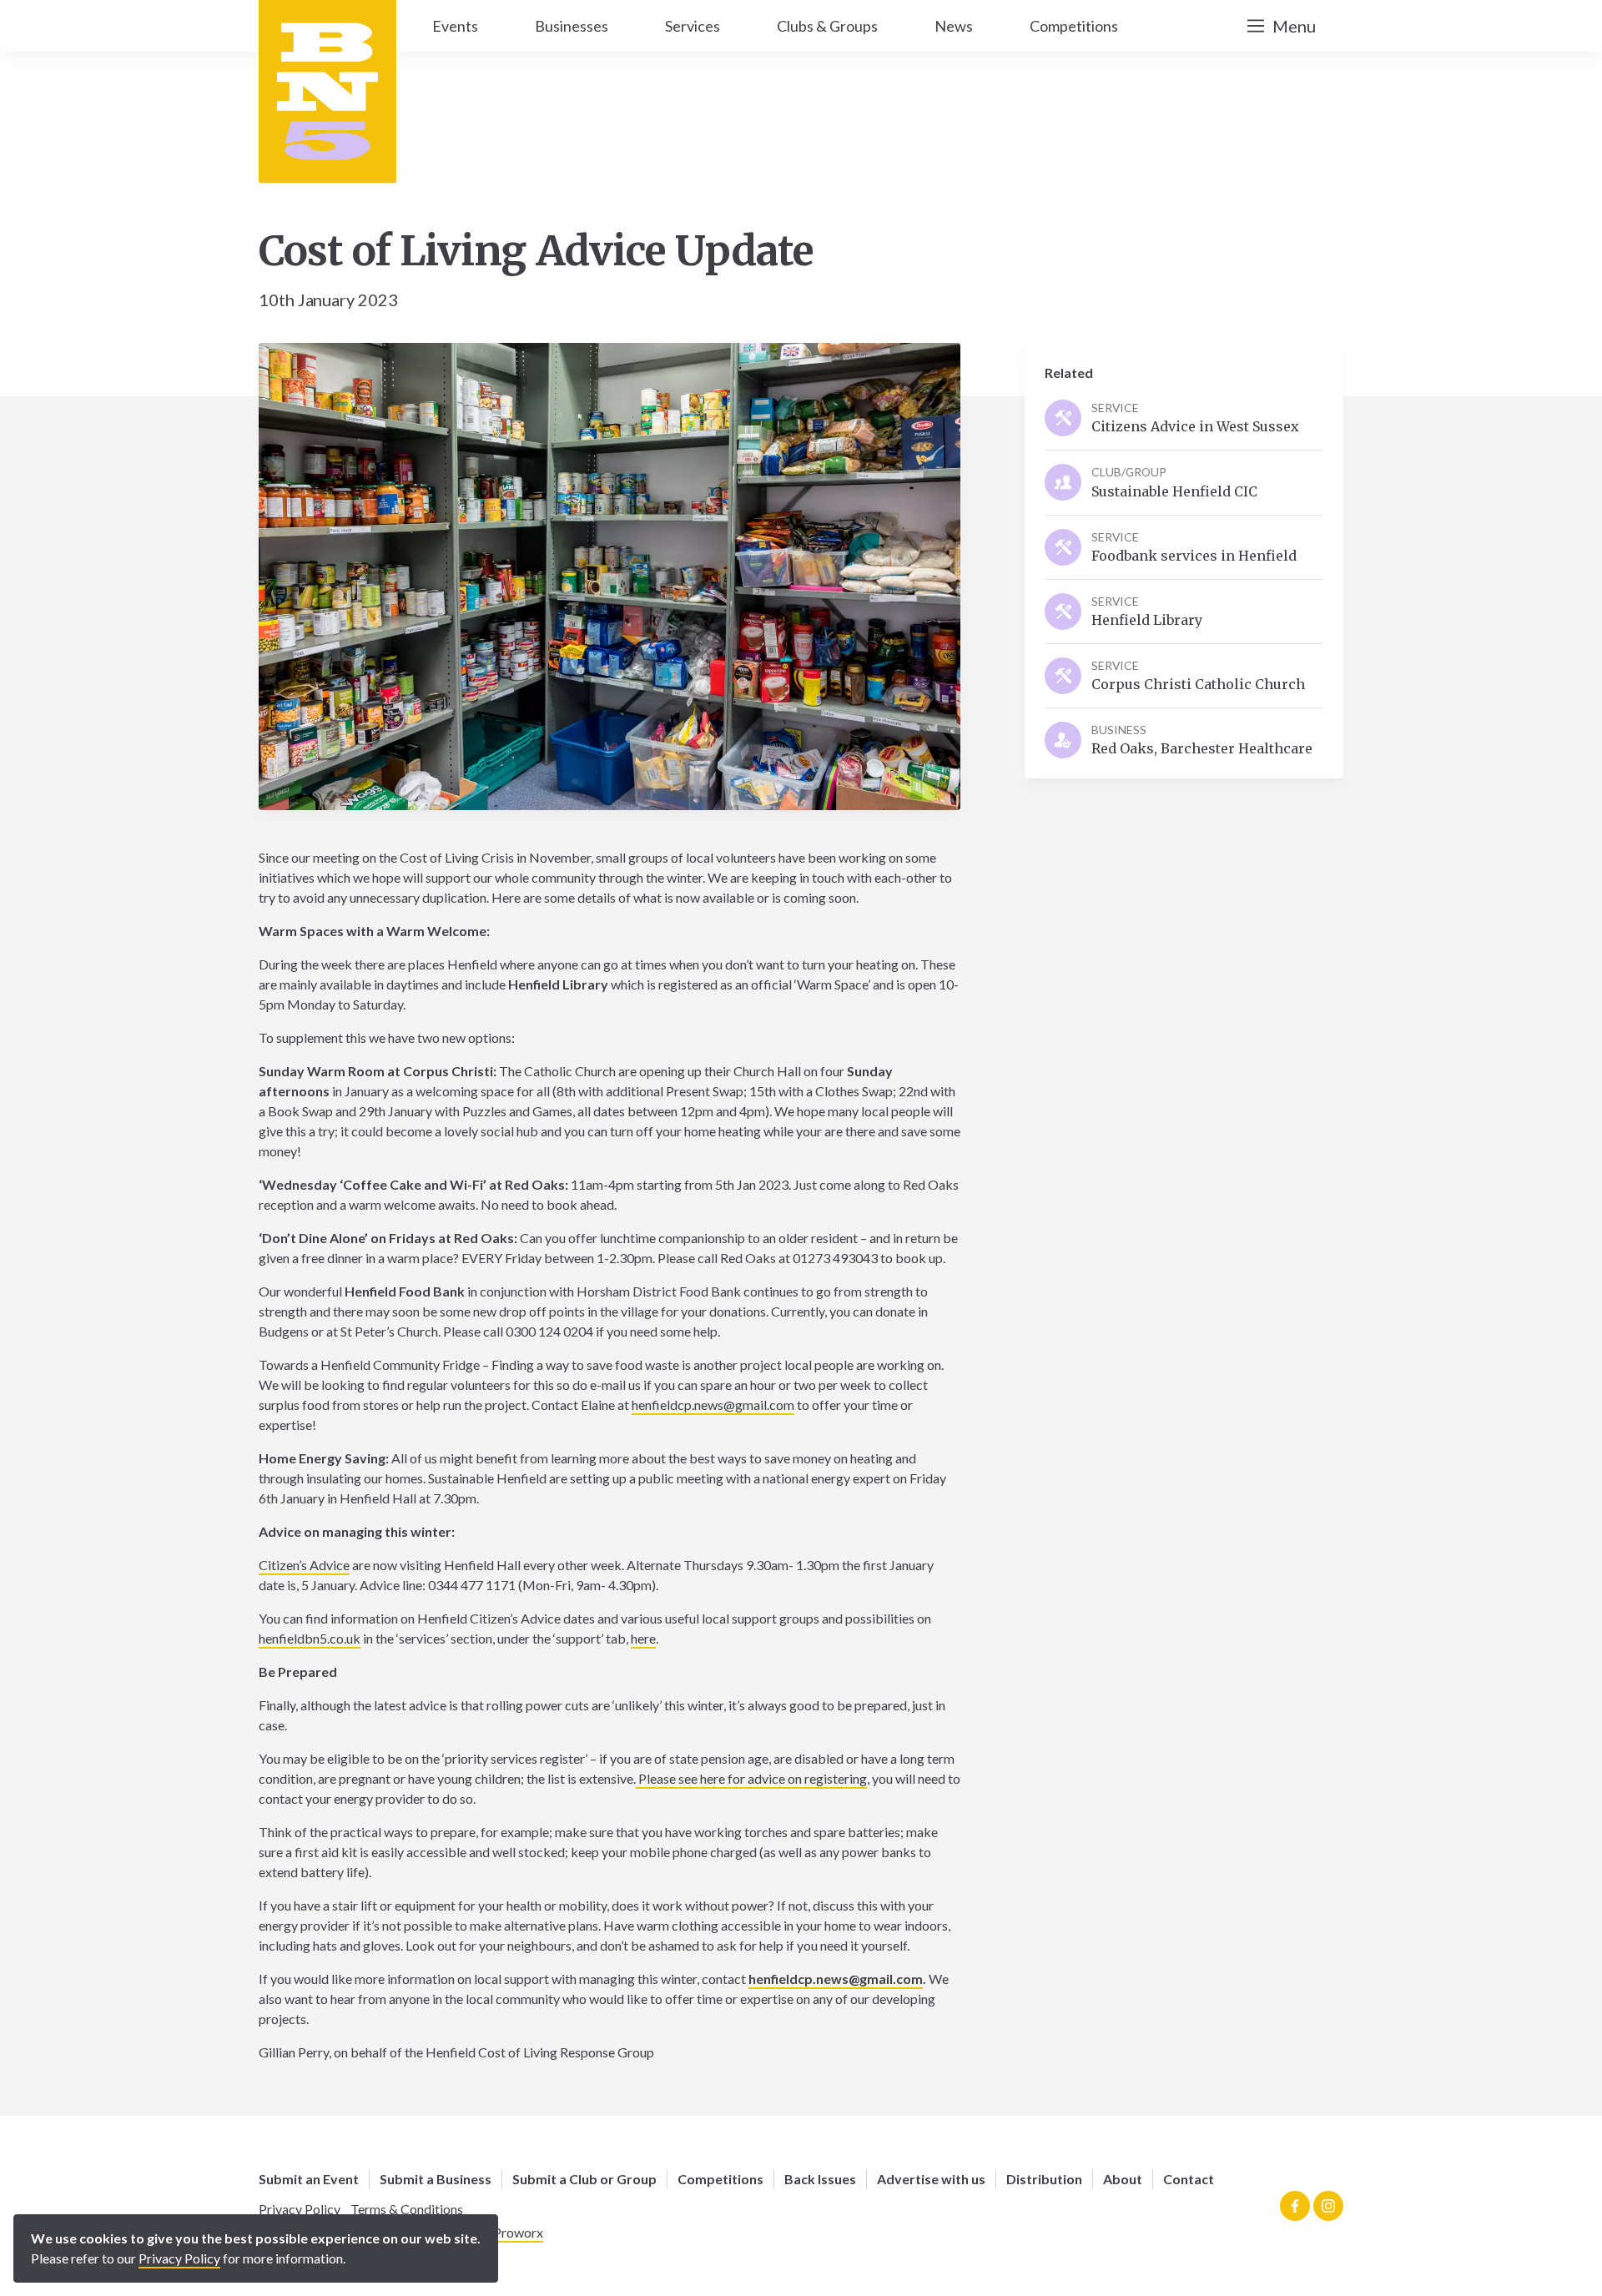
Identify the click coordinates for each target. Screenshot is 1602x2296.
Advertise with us (931, 2179)
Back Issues (820, 2179)
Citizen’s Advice (304, 1565)
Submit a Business (436, 2179)
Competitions (720, 2179)
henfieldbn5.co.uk (310, 1638)
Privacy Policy (300, 2209)
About (1123, 2179)
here (643, 1638)
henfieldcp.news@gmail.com (713, 1405)
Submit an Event (309, 2179)
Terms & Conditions (407, 2209)
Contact (1189, 2179)
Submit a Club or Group (584, 2179)
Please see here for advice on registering (751, 1778)
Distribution (1044, 2179)
